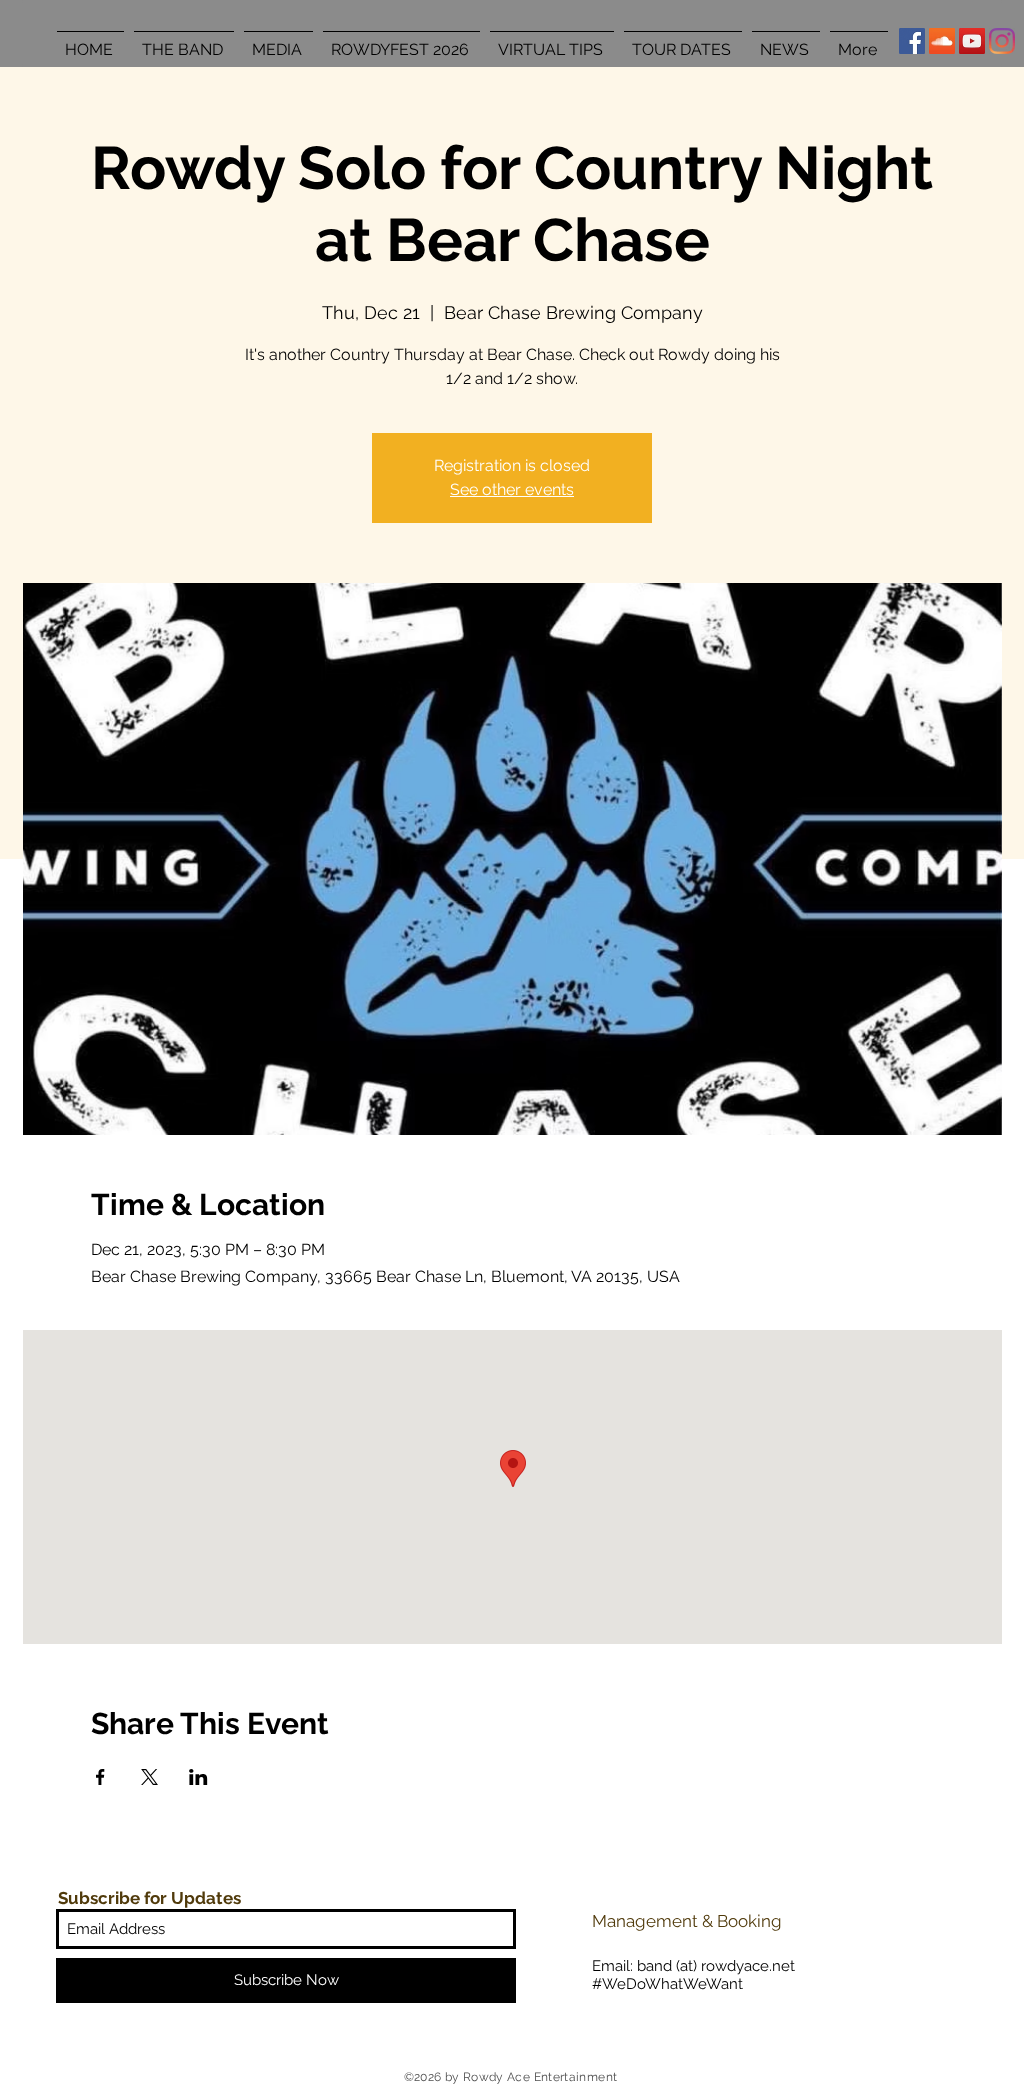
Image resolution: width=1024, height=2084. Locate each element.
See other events (512, 489)
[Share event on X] (149, 1777)
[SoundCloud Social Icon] (942, 41)
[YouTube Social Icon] (972, 41)
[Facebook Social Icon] (912, 41)
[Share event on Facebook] (100, 1777)
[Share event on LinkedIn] (198, 1777)
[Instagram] (1002, 41)
